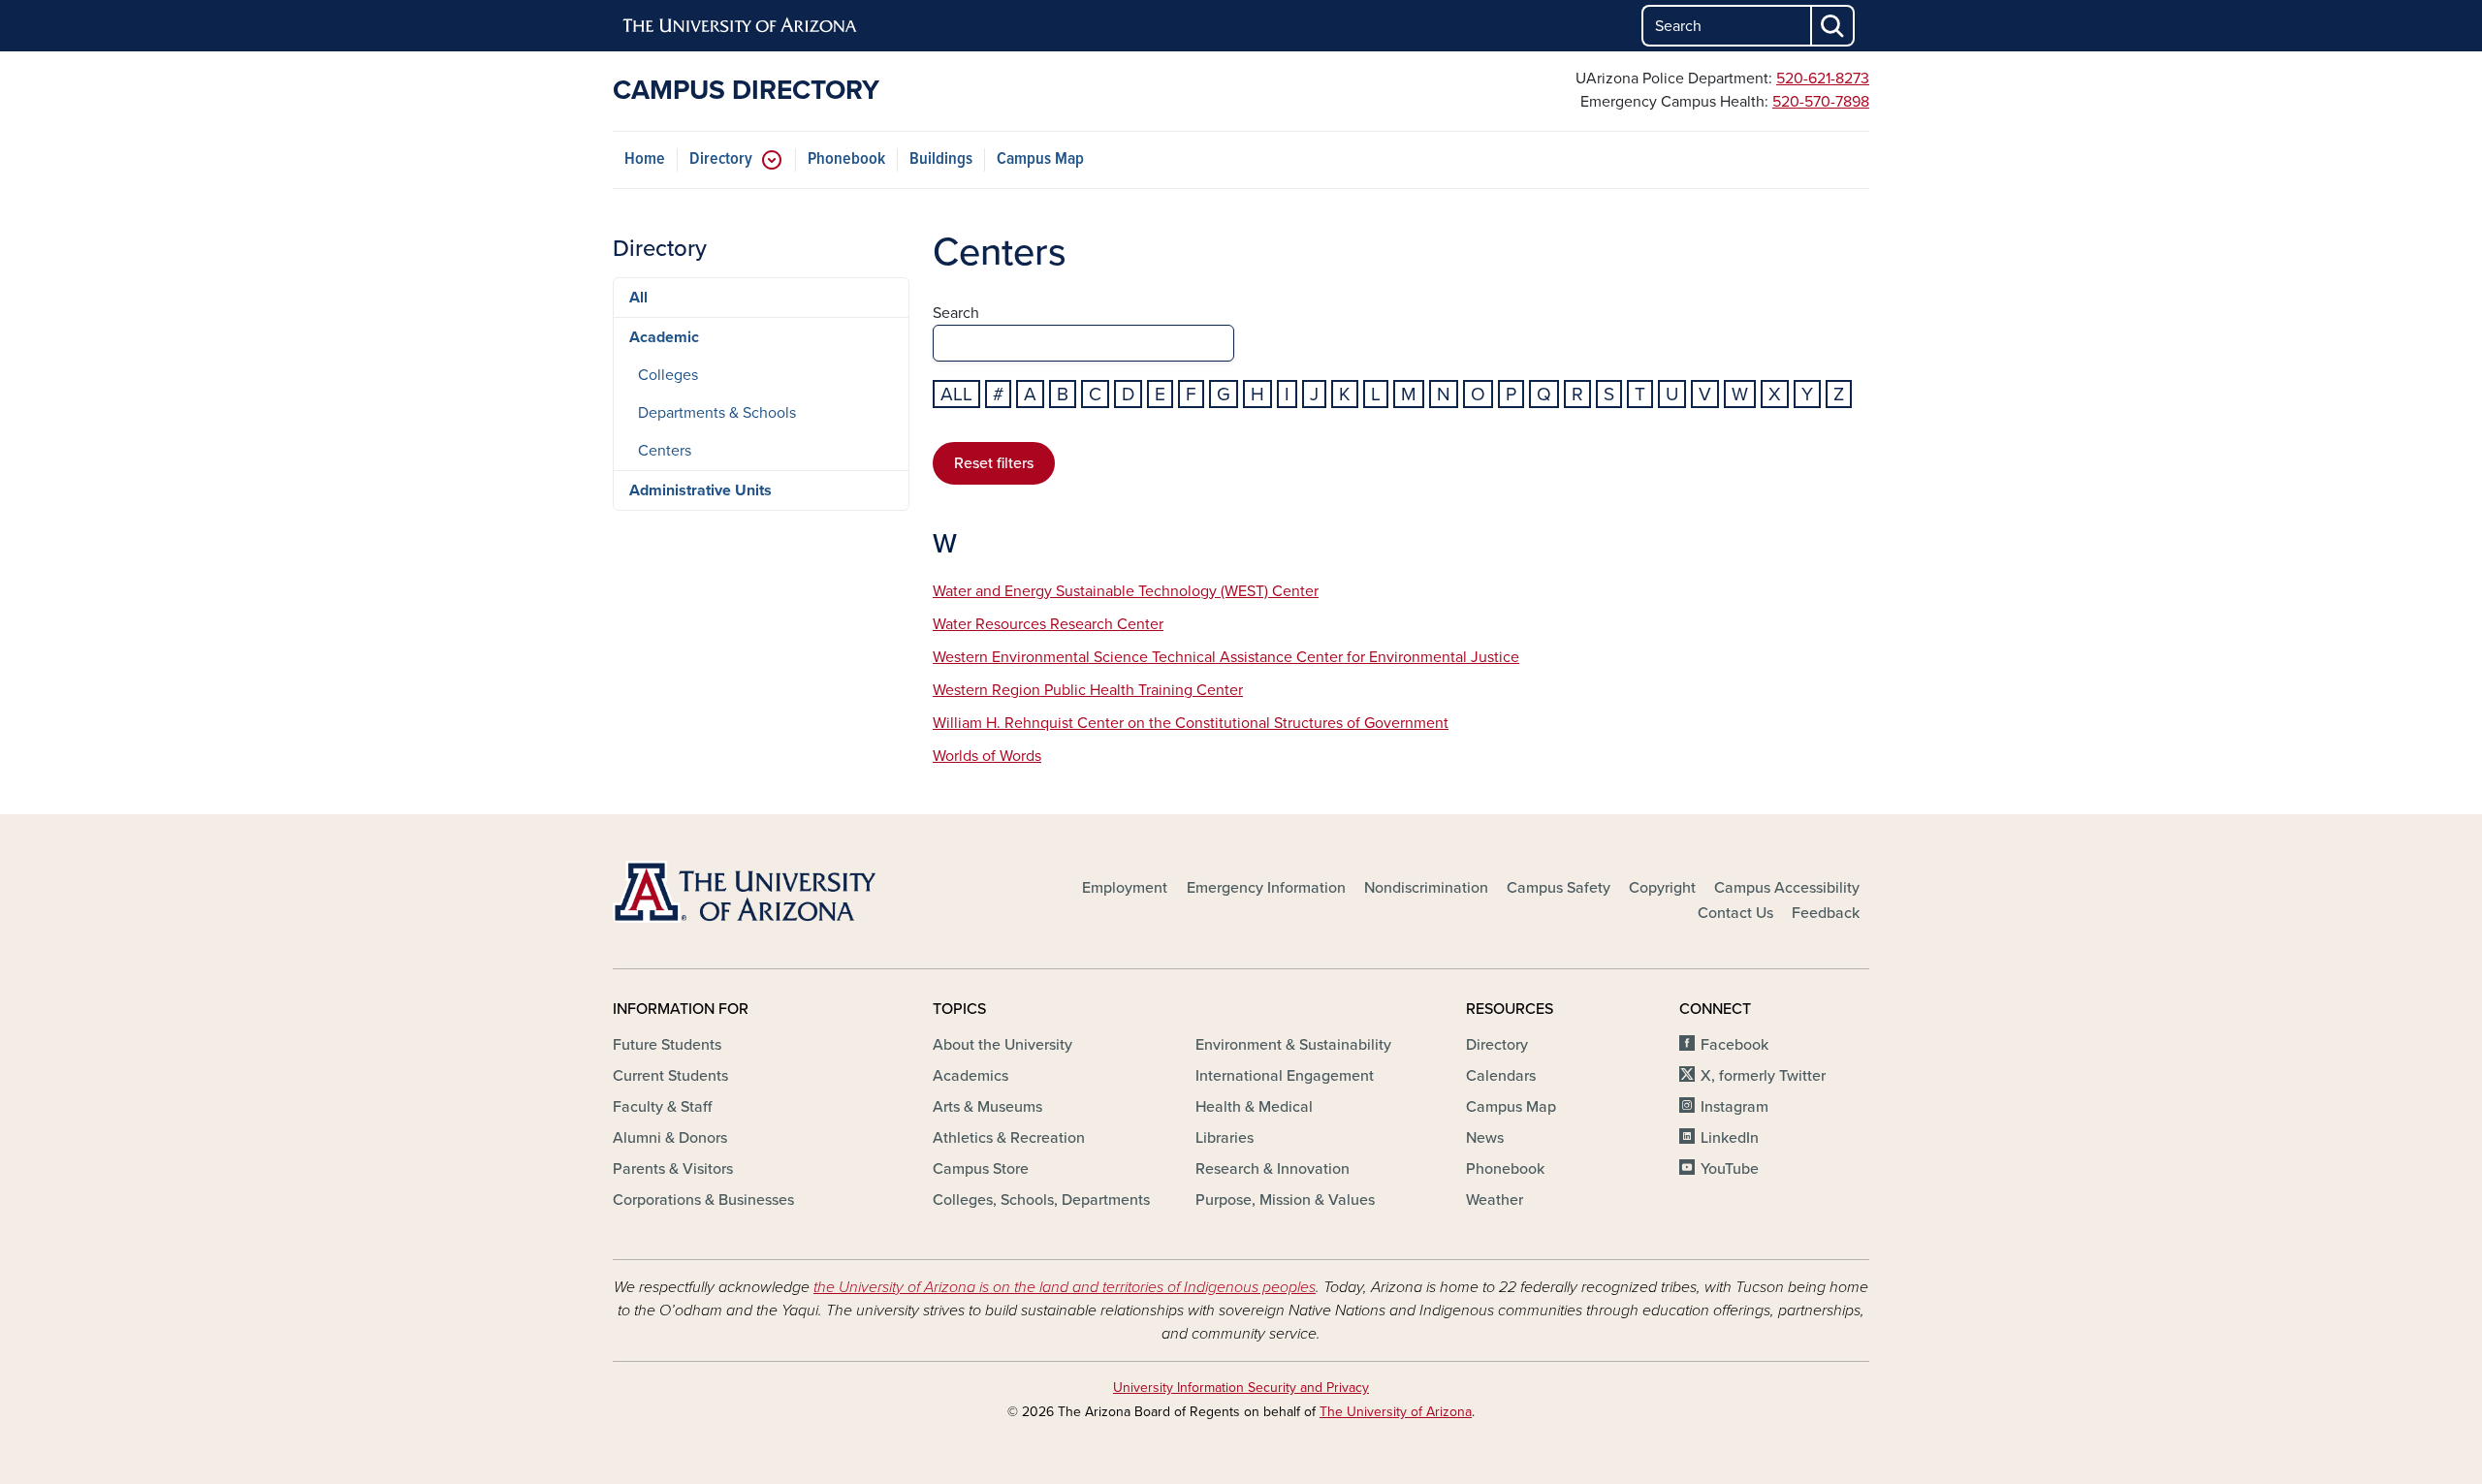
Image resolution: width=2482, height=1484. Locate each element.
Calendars (1501, 1076)
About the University (1002, 1045)
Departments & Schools (717, 413)
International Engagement (1285, 1076)
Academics (971, 1076)
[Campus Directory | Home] (814, 892)
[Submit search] (1833, 26)
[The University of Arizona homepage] (741, 26)
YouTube (1730, 1169)
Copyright (1662, 888)
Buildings (941, 159)
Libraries (1225, 1138)
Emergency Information (1266, 888)
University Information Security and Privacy (1241, 1388)
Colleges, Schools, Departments (1041, 1200)
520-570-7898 (1821, 102)
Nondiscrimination (1426, 888)
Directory (721, 159)
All (956, 394)
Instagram (1734, 1107)
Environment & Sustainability (1293, 1045)
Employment (1125, 888)
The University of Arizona (1396, 1412)
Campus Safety (1559, 888)
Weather (1495, 1200)
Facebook (1734, 1045)
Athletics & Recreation (1009, 1138)
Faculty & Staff (662, 1107)
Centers (665, 451)
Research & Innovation (1273, 1169)
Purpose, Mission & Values (1285, 1200)
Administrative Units (700, 490)
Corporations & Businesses (703, 1200)
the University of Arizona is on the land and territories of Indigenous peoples (1065, 1287)
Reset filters (994, 463)
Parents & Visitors (673, 1169)
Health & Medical (1254, 1107)
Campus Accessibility (1787, 888)
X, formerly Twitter (1763, 1076)
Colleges (668, 375)
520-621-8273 (1823, 79)
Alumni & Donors (670, 1138)
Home (645, 159)
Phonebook (846, 159)
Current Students (670, 1076)
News (1485, 1138)
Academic (664, 337)
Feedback (1826, 913)
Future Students (667, 1045)
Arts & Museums (987, 1107)
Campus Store (981, 1169)
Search (956, 313)
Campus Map (1040, 159)
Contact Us (1735, 913)
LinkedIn (1730, 1138)
